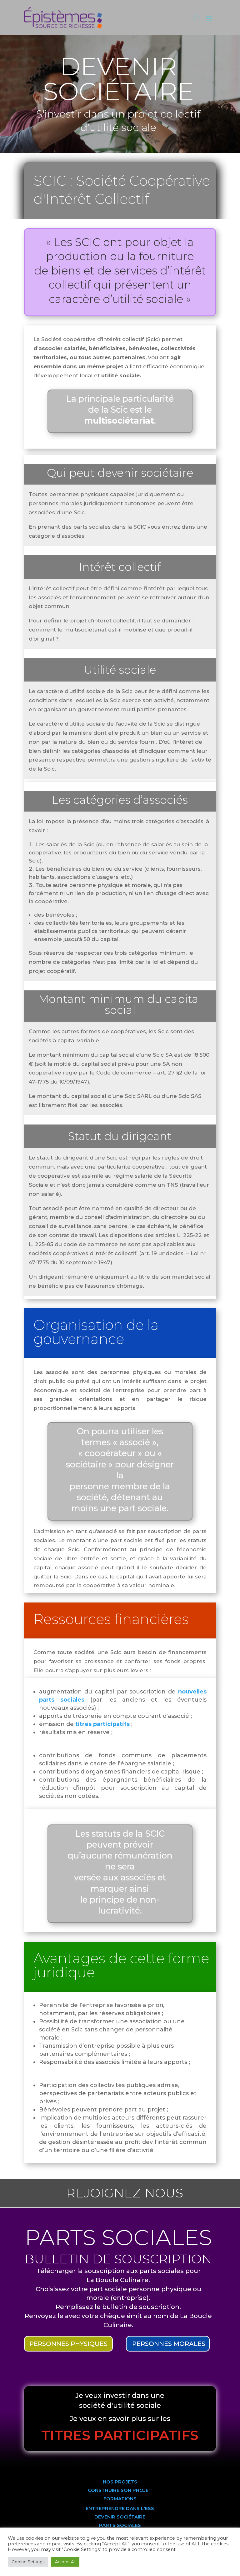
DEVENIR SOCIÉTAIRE (120, 2517)
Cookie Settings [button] (28, 2562)
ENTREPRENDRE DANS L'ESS (120, 2508)
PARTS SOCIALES (120, 2525)
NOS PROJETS (120, 2482)
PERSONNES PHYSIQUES (68, 2344)
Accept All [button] (65, 2562)
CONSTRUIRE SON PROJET (120, 2490)
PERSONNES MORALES (169, 2344)
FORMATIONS (120, 2499)
